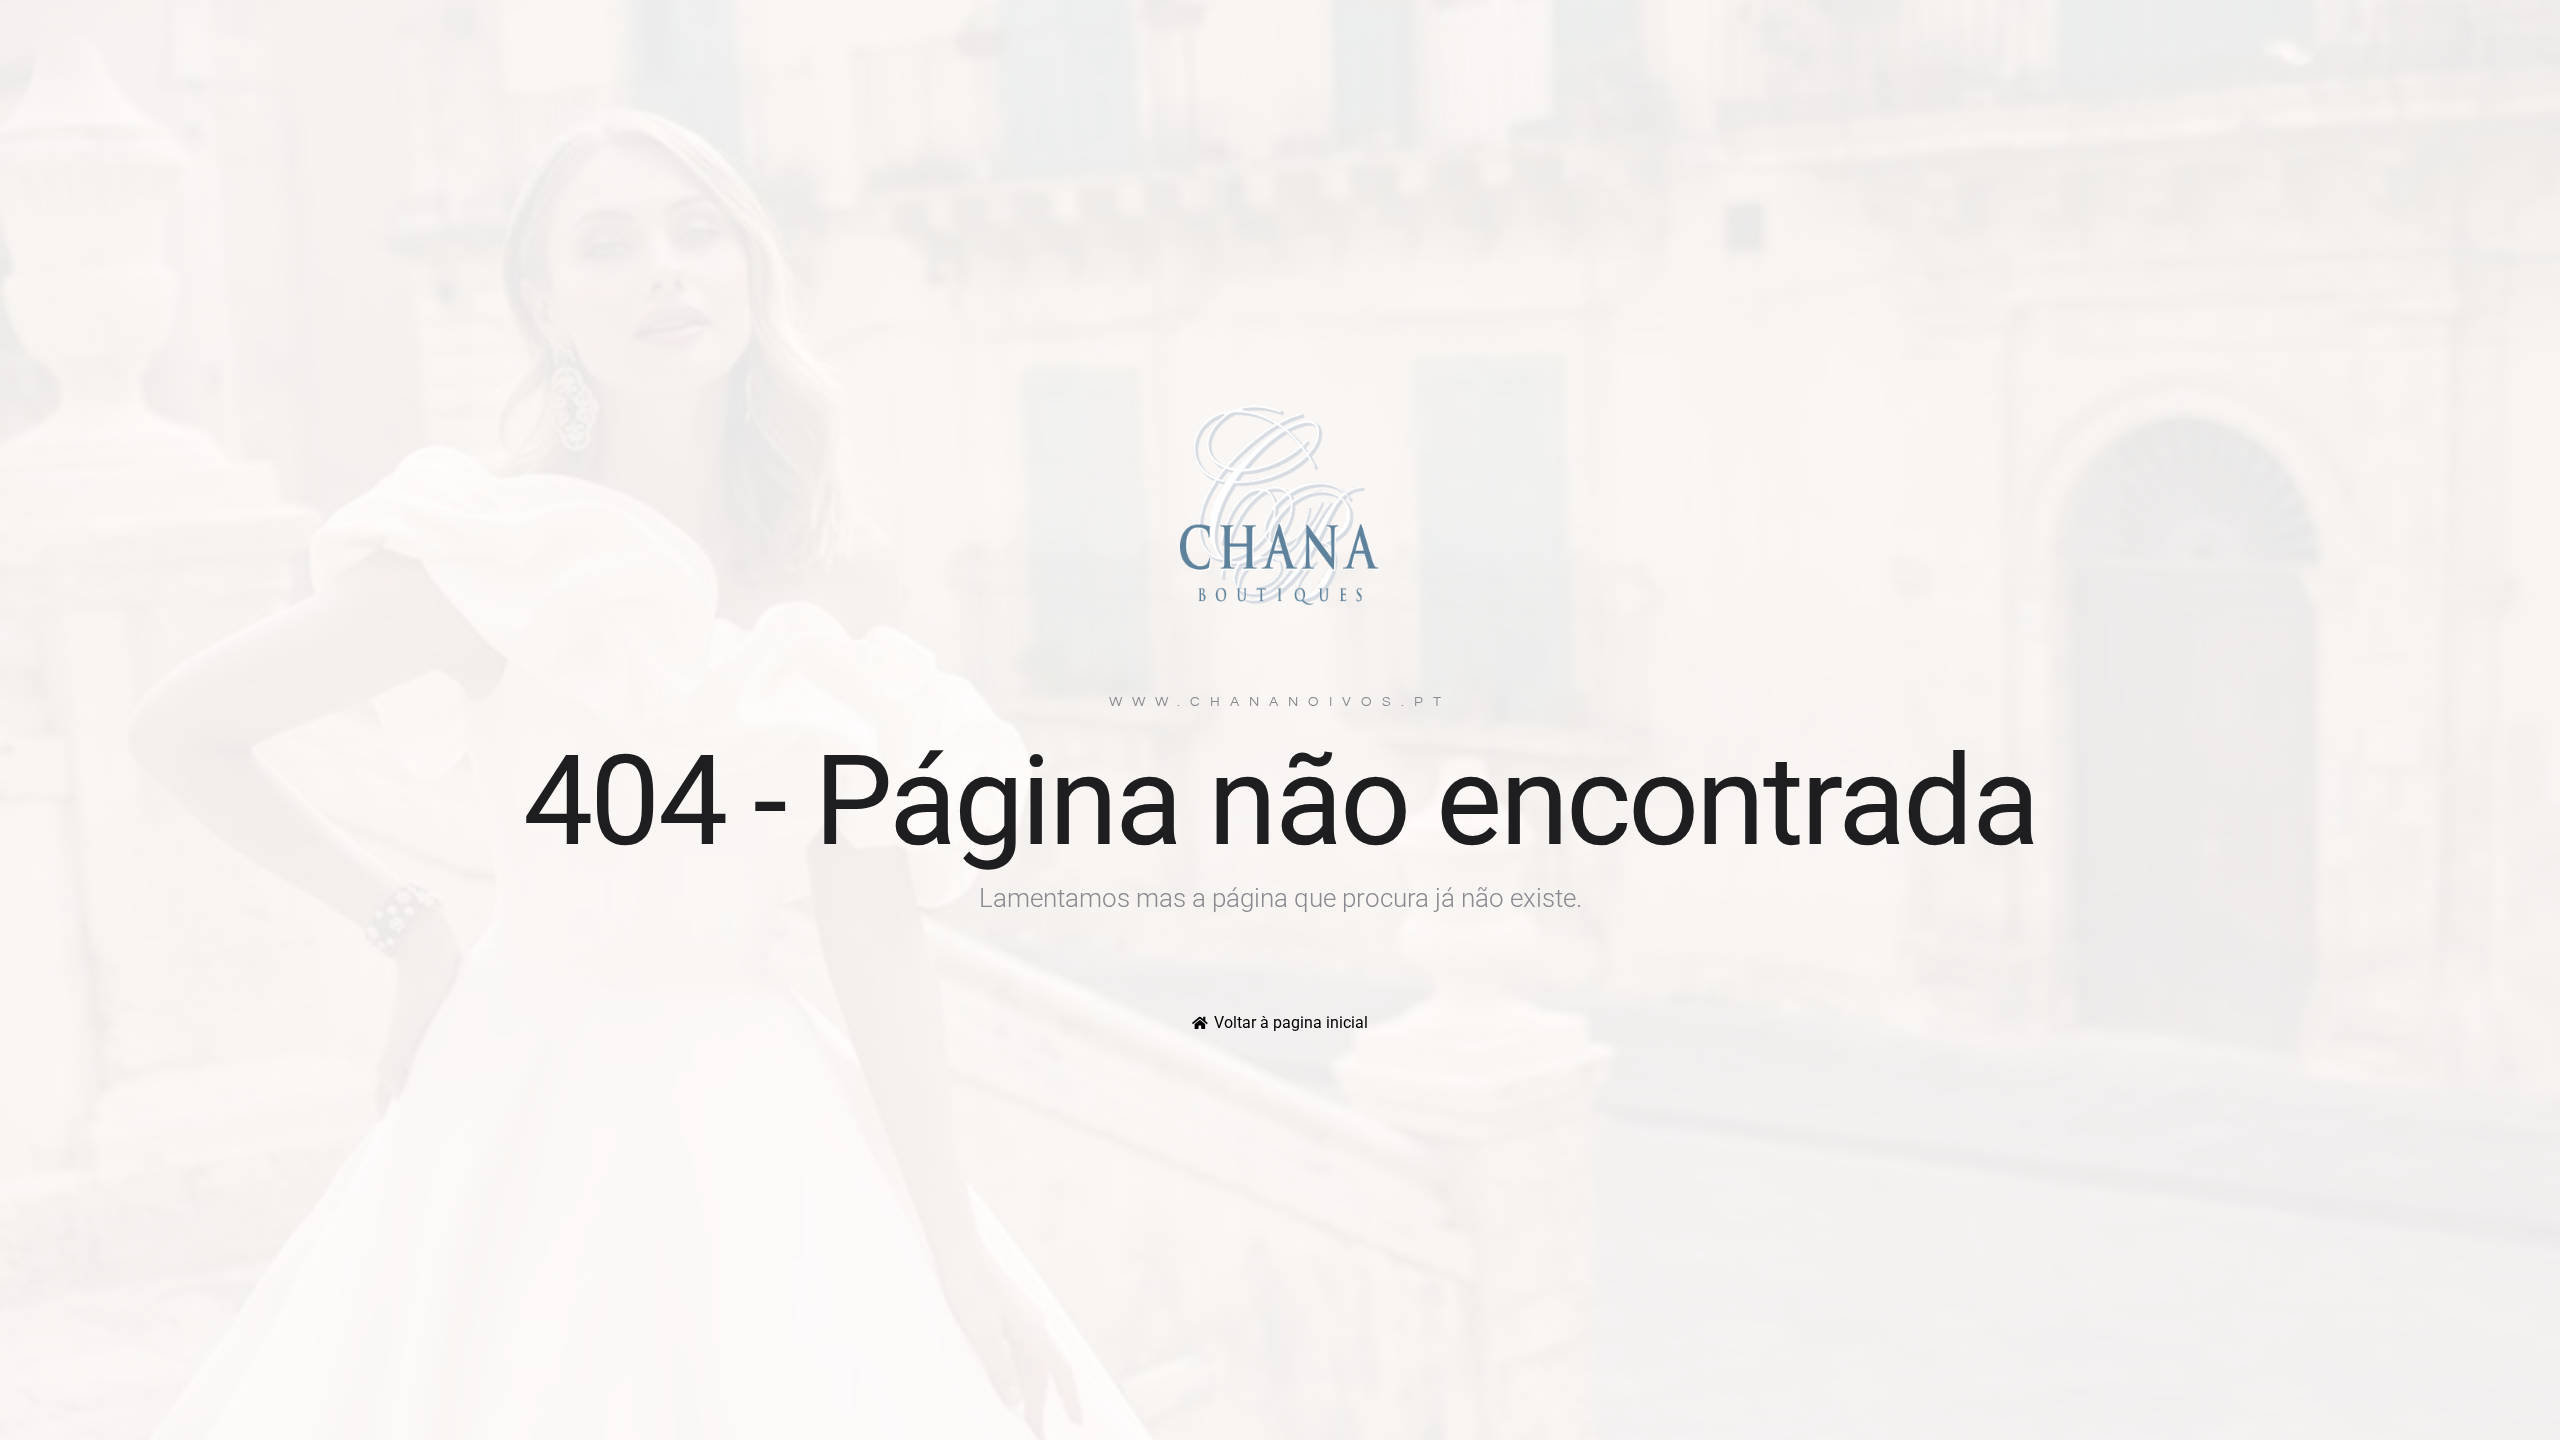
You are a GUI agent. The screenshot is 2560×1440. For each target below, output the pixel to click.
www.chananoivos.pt (1280, 702)
